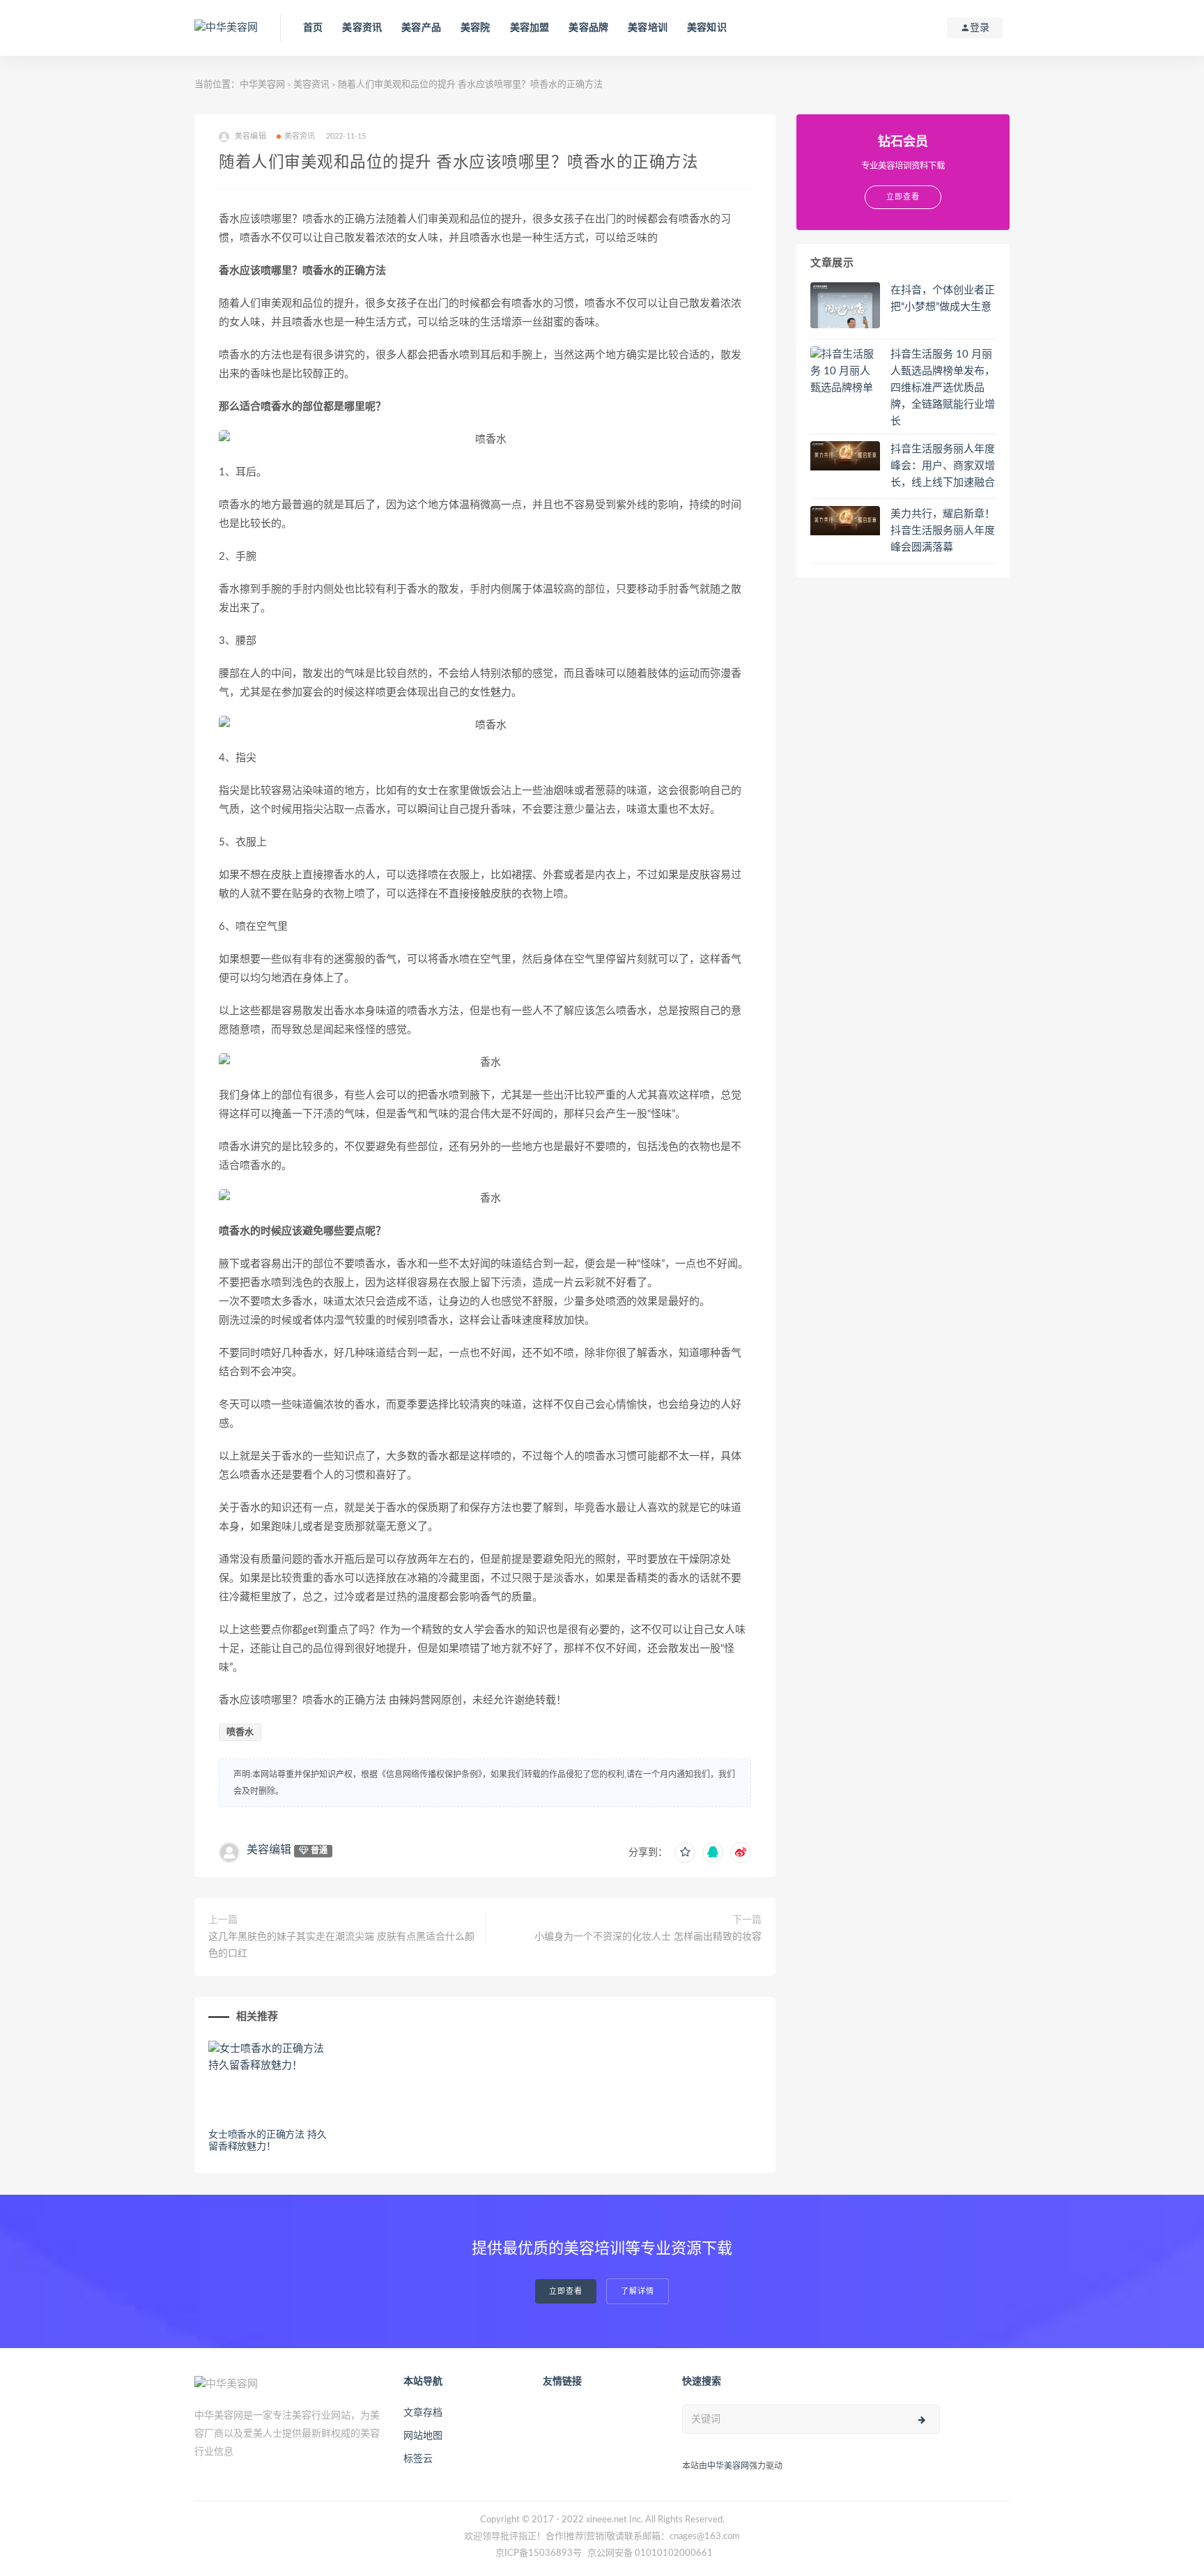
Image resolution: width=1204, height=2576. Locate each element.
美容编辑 (269, 1850)
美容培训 (648, 28)
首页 (313, 28)
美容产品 (421, 28)
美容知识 (707, 28)
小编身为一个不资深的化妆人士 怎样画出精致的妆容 (648, 1937)
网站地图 (423, 2436)
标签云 (418, 2459)
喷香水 (240, 1732)
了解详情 (638, 2291)
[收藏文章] (685, 1853)
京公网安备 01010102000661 (650, 2553)
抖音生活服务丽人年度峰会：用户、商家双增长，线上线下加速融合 (943, 466)
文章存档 (423, 2413)
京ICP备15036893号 (539, 2553)
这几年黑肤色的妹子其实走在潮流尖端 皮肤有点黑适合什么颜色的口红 (341, 1945)
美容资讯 (362, 28)
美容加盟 (530, 28)
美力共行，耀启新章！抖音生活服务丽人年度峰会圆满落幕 (943, 531)
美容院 (476, 28)
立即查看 (566, 2291)
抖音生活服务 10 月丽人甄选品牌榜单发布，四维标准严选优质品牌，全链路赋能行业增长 (943, 388)
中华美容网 (262, 85)
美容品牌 (588, 28)
